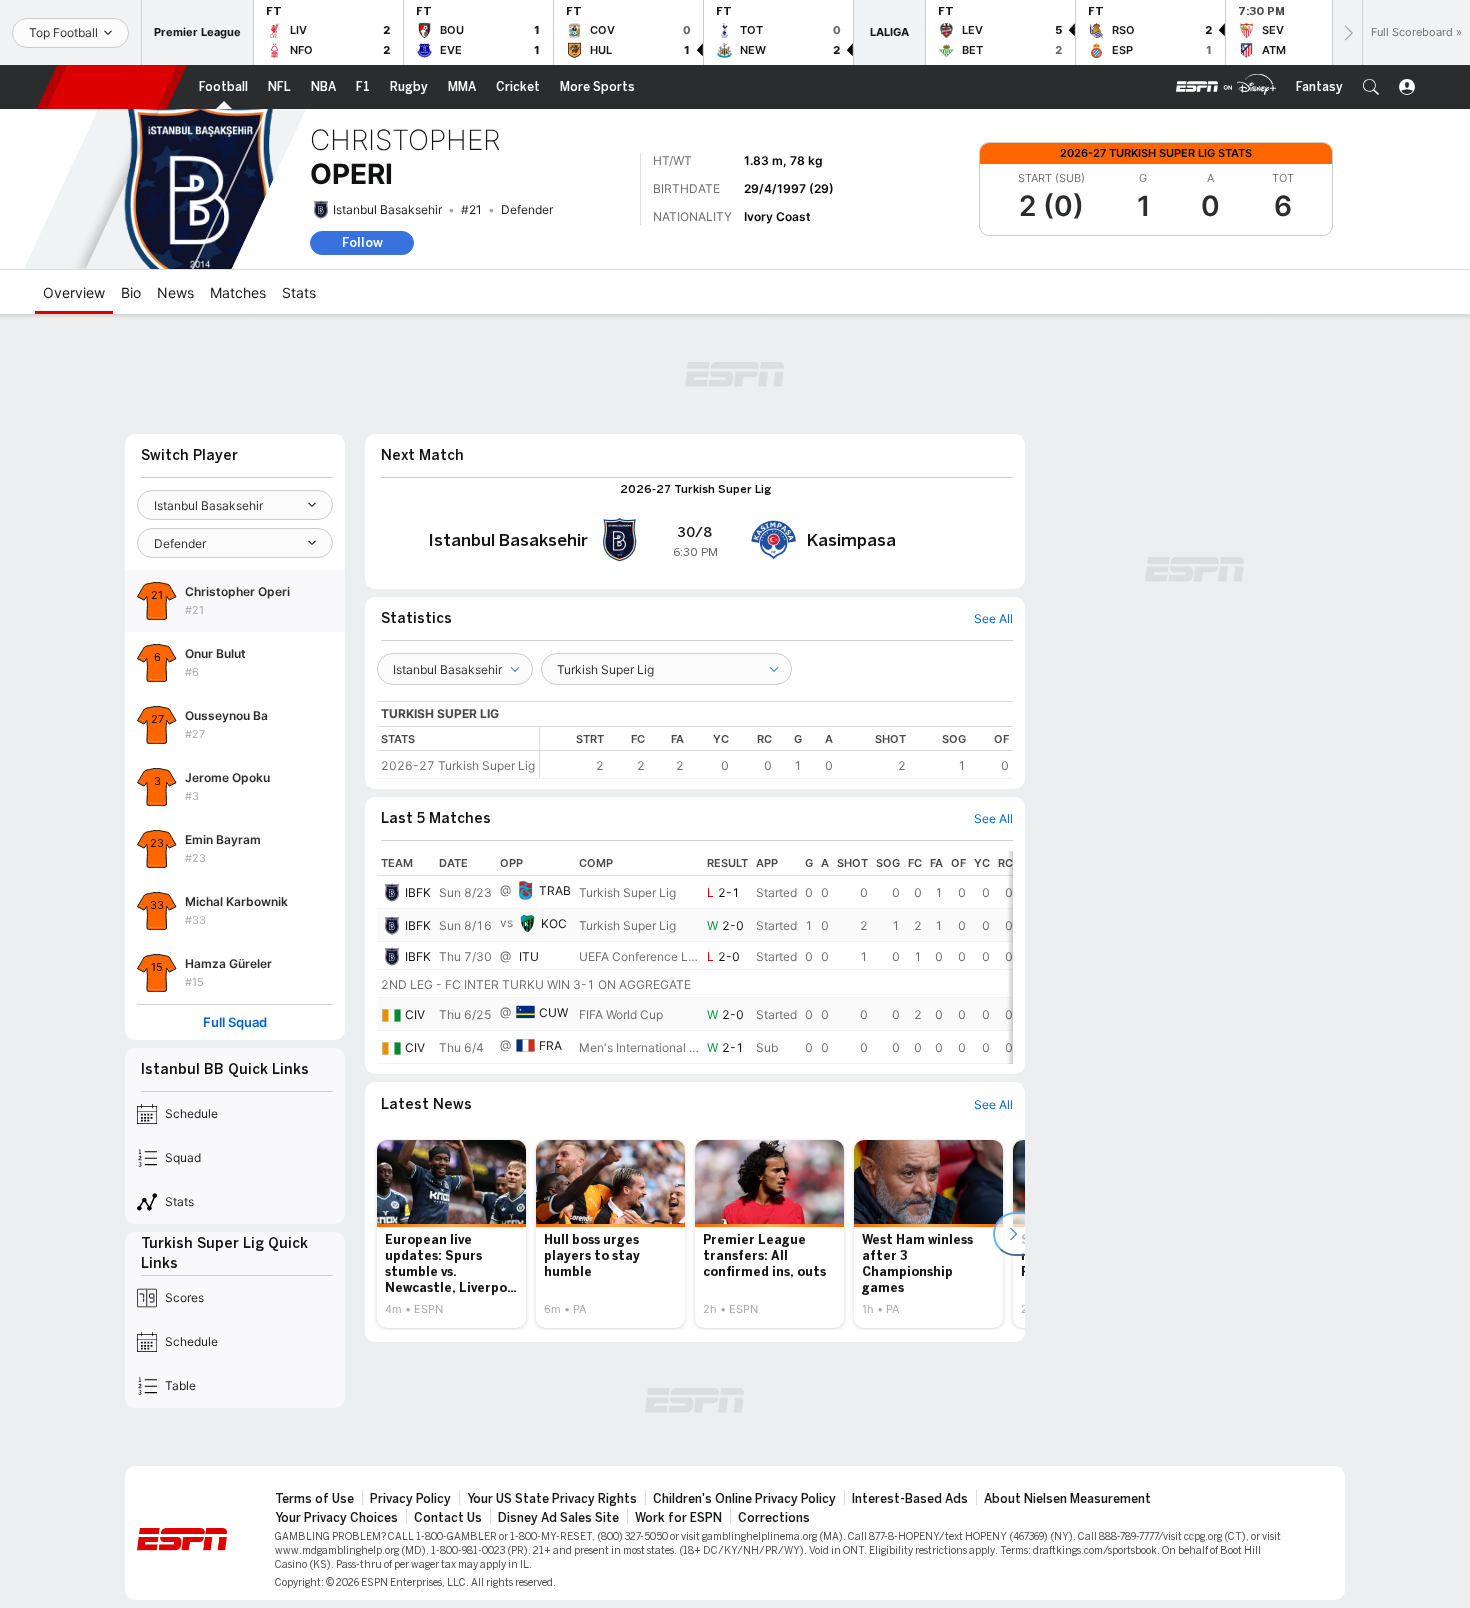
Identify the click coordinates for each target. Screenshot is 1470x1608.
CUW (553, 1012)
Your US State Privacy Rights (552, 1499)
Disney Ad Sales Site (558, 1518)
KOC (554, 923)
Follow (362, 242)
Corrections (774, 1518)
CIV (415, 1014)
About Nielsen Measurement (1067, 1499)
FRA (550, 1045)
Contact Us (448, 1518)
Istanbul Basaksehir (387, 209)
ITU (529, 956)
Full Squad (235, 1022)
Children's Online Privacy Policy (744, 1499)
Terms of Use (314, 1499)
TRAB (555, 890)
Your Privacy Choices (336, 1518)
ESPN (112, 87)
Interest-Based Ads (910, 1499)
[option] (451, 1234)
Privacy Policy (410, 1499)
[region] (776, 752)
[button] (1371, 87)
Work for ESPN (678, 1518)
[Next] (1347, 32)
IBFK (418, 892)
